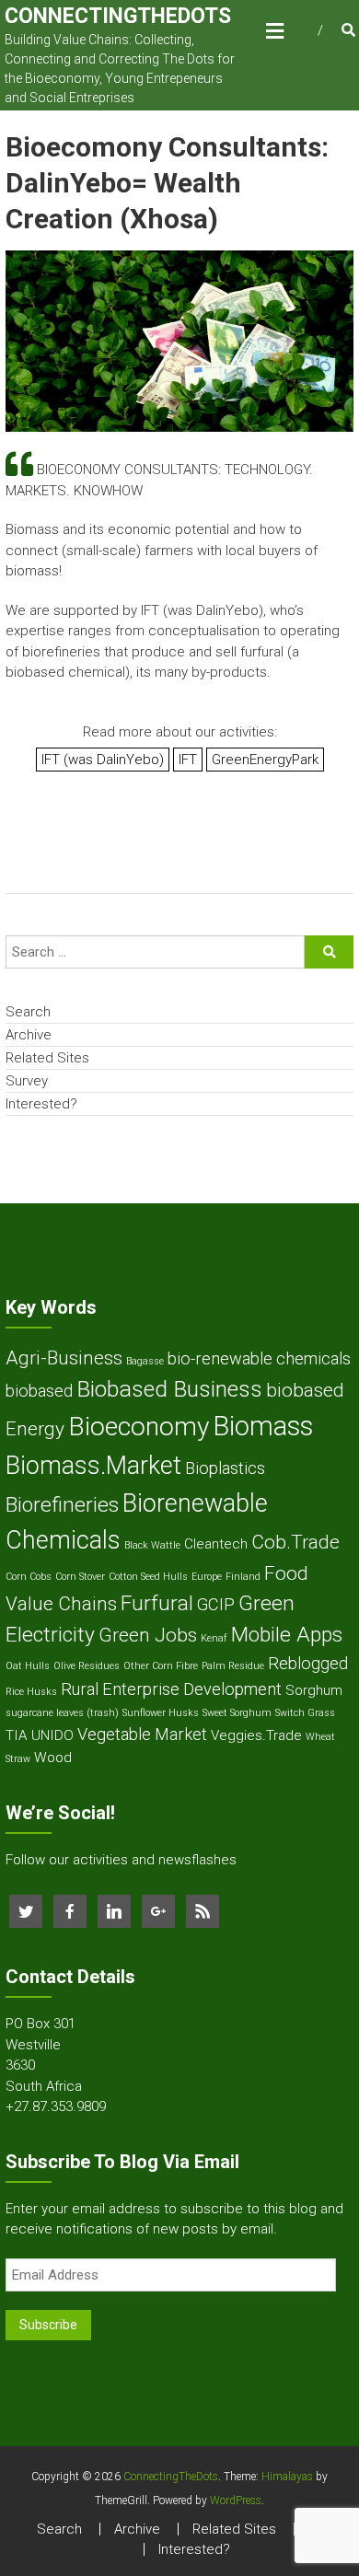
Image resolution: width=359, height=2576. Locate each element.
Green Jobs (148, 1635)
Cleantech (216, 1544)
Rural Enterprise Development (171, 1689)
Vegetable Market (142, 1734)
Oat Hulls (28, 1666)
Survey (27, 1081)
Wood (53, 1758)
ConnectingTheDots (118, 16)
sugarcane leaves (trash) (62, 1713)
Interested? (41, 1104)
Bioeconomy (139, 1427)
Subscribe (48, 2325)
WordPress (236, 2501)
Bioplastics (225, 1468)
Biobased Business (169, 1389)
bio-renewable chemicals (259, 1358)
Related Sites (47, 1058)
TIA (17, 1735)
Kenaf (214, 1638)
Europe (207, 1577)
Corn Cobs (29, 1577)
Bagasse (145, 1361)
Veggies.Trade (256, 1735)
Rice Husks (31, 1692)
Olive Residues (87, 1666)
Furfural (157, 1603)
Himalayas (287, 2477)
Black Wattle (152, 1545)
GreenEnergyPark (265, 760)
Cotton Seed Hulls (148, 1577)
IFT (188, 760)
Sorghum (314, 1690)
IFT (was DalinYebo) (103, 760)
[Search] (329, 952)
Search (28, 1012)
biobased (39, 1391)
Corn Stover (80, 1577)
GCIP (216, 1604)
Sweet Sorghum (237, 1713)
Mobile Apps (287, 1635)
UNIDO (52, 1735)
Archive (29, 1035)
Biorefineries (62, 1505)
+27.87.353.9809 (56, 2106)
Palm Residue (233, 1666)
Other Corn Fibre (161, 1666)
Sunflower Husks (161, 1713)
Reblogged (308, 1663)
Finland (243, 1577)
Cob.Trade (295, 1542)
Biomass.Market (93, 1466)
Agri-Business (64, 1358)
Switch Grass (305, 1713)
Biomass (263, 1426)
